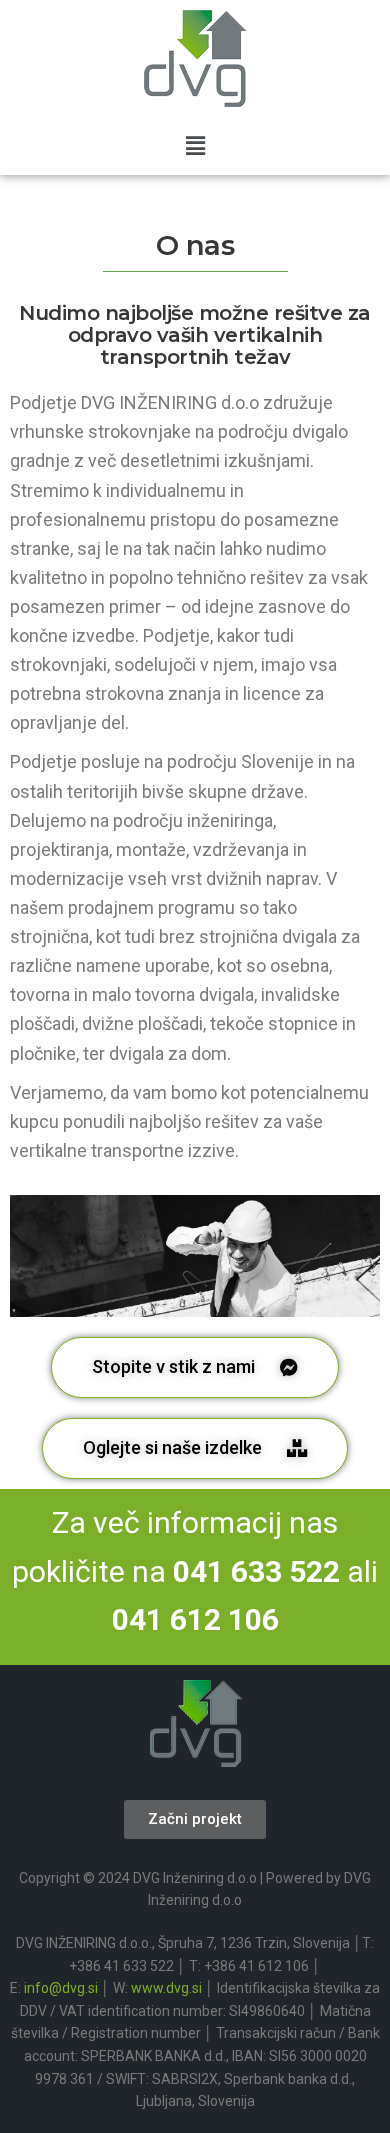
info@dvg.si (61, 1988)
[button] (195, 146)
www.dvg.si (166, 1988)
